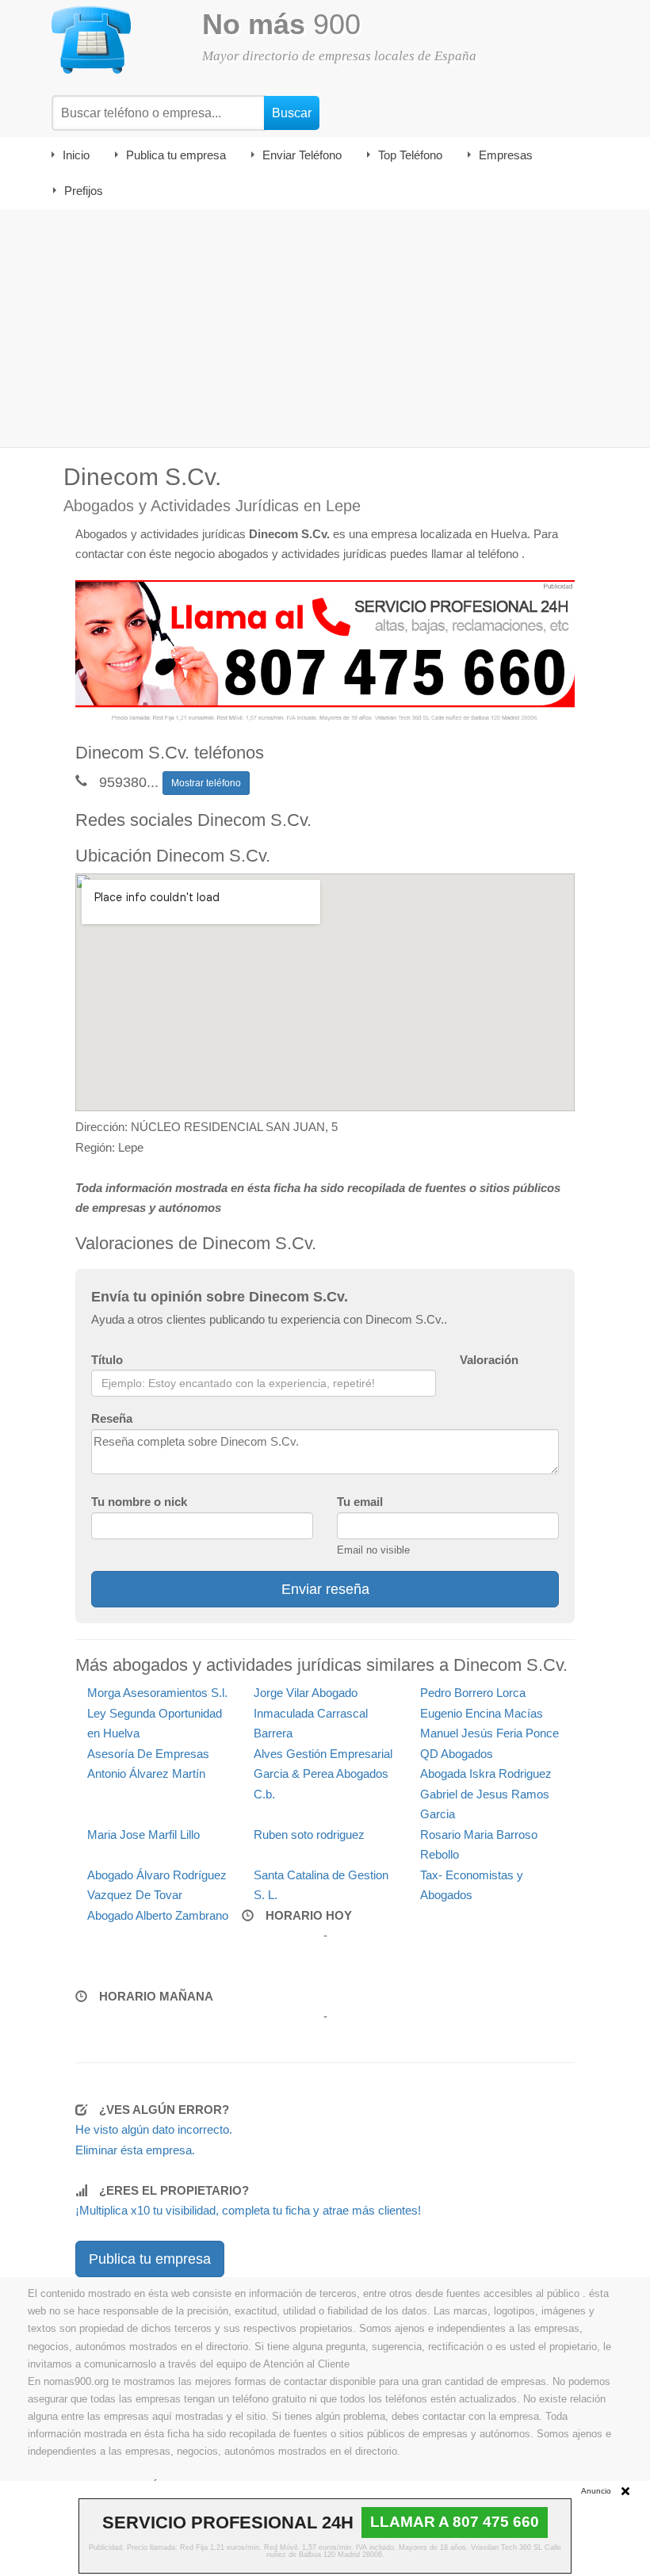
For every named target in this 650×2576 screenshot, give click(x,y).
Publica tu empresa (176, 155)
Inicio (76, 155)
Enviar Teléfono (302, 155)
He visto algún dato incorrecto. (154, 2129)
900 (281, 24)
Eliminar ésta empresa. (135, 2150)
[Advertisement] (325, 328)
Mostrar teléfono (206, 783)
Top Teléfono (410, 155)
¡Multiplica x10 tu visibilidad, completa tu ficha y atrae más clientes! (248, 2210)
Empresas (506, 155)
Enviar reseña (325, 1589)
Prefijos (84, 191)
